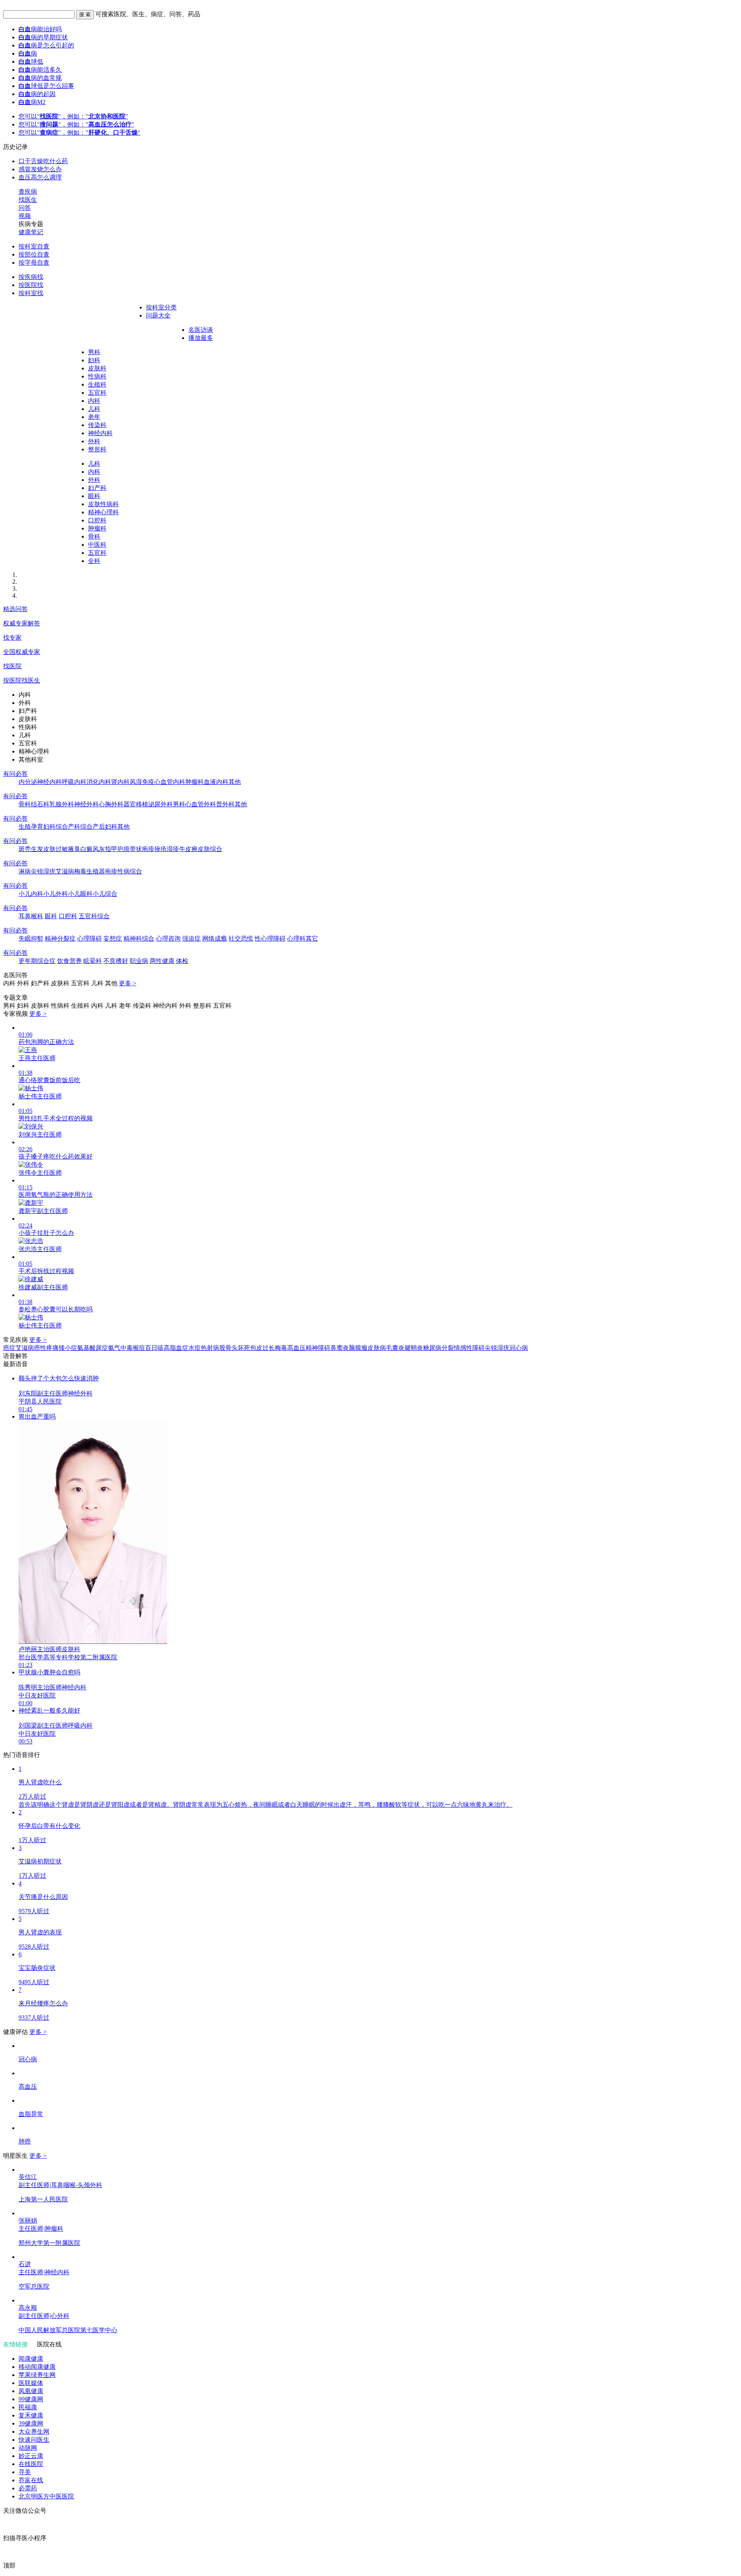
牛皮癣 (188, 849)
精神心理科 (103, 512)
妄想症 (113, 938)
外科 (94, 441)
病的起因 (37, 94)
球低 (31, 62)
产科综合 (80, 827)
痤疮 (161, 849)
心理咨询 (168, 938)
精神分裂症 (60, 938)
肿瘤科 (97, 528)
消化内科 (99, 782)
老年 (94, 417)
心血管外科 (201, 804)
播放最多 (201, 338)
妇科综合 (56, 827)
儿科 (94, 409)
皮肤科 (97, 368)
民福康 (28, 2407)
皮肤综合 (210, 849)
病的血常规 (40, 78)
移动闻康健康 (37, 2367)
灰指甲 (108, 849)
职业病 (139, 961)
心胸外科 (111, 804)
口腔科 (97, 520)
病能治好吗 (40, 29)
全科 (94, 561)
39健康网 (31, 2423)
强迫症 (191, 938)
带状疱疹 (142, 849)
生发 (37, 849)
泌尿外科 (161, 804)
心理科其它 (303, 938)
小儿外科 (56, 894)
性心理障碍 (270, 938)
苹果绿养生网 (37, 2375)
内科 (94, 401)
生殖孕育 (31, 827)
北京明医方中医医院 (46, 2496)
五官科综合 (94, 916)
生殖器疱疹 (102, 871)
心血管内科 (170, 782)
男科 (94, 352)
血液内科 (216, 782)
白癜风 (90, 849)
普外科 (225, 804)
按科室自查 (34, 246)
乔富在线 (31, 2480)
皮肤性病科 (103, 504)
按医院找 (31, 285)
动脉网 (28, 2448)
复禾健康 (31, 2415)
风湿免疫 (142, 782)
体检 (182, 961)
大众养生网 (34, 2432)
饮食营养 (69, 961)
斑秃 (25, 849)
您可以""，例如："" (73, 116)
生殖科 (97, 384)
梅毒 (80, 871)
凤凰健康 (31, 2391)
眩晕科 (93, 961)
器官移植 (136, 804)
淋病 (25, 871)
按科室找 (31, 293)
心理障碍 (90, 938)
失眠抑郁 (31, 938)
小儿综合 (105, 894)
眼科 (94, 496)
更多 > (128, 983)
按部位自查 (34, 254)
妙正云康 (31, 2456)
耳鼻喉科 (31, 916)
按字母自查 (34, 263)
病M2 (32, 102)
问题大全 (158, 315)
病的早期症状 (43, 37)
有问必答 (15, 774)
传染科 (97, 425)
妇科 (94, 360)
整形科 (97, 449)
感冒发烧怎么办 (40, 169)
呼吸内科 (74, 782)
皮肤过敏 (56, 849)
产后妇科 (105, 827)
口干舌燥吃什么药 (43, 161)
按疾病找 (31, 277)
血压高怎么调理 (40, 177)
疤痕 (123, 849)
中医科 (97, 545)
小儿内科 (31, 894)
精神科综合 (139, 938)
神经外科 (86, 804)
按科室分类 (161, 307)
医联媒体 (31, 2383)
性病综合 (130, 871)
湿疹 (173, 849)
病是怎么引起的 (46, 45)
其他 (235, 782)
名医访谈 (201, 330)
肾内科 (120, 782)
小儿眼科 (80, 894)
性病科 (97, 376)
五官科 (97, 393)
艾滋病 (65, 871)
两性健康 (162, 961)
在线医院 (31, 2464)
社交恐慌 (241, 938)
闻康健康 (31, 2359)
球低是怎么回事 (46, 86)
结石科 (40, 804)
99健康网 (31, 2399)
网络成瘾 (215, 938)
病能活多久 (40, 70)
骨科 (94, 536)
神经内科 (100, 433)
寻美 (25, 2472)
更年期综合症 (37, 961)
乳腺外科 (62, 804)
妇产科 (97, 488)
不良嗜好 (116, 961)
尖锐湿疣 (43, 871)
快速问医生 (34, 2440)
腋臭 (74, 849)
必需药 (28, 2488)
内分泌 (28, 782)
